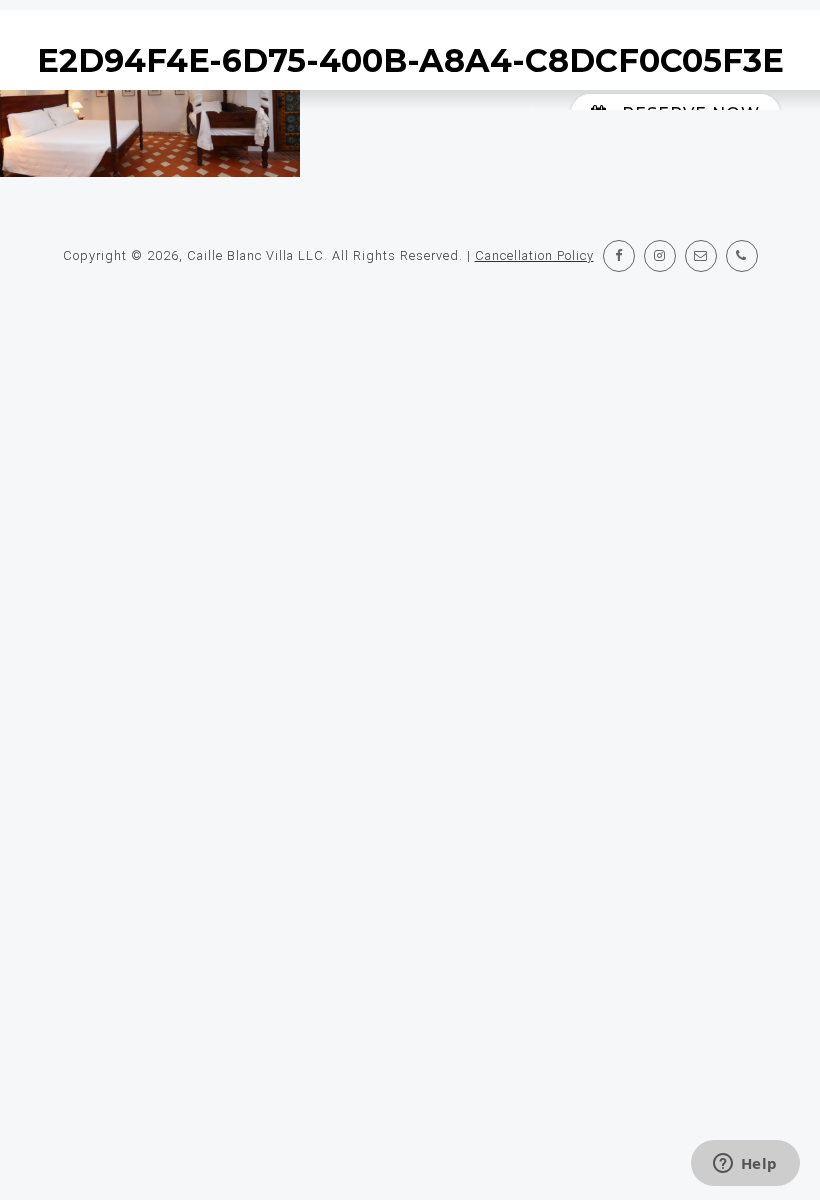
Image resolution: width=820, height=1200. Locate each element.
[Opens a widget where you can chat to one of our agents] (745, 1165)
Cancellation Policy (534, 255)
